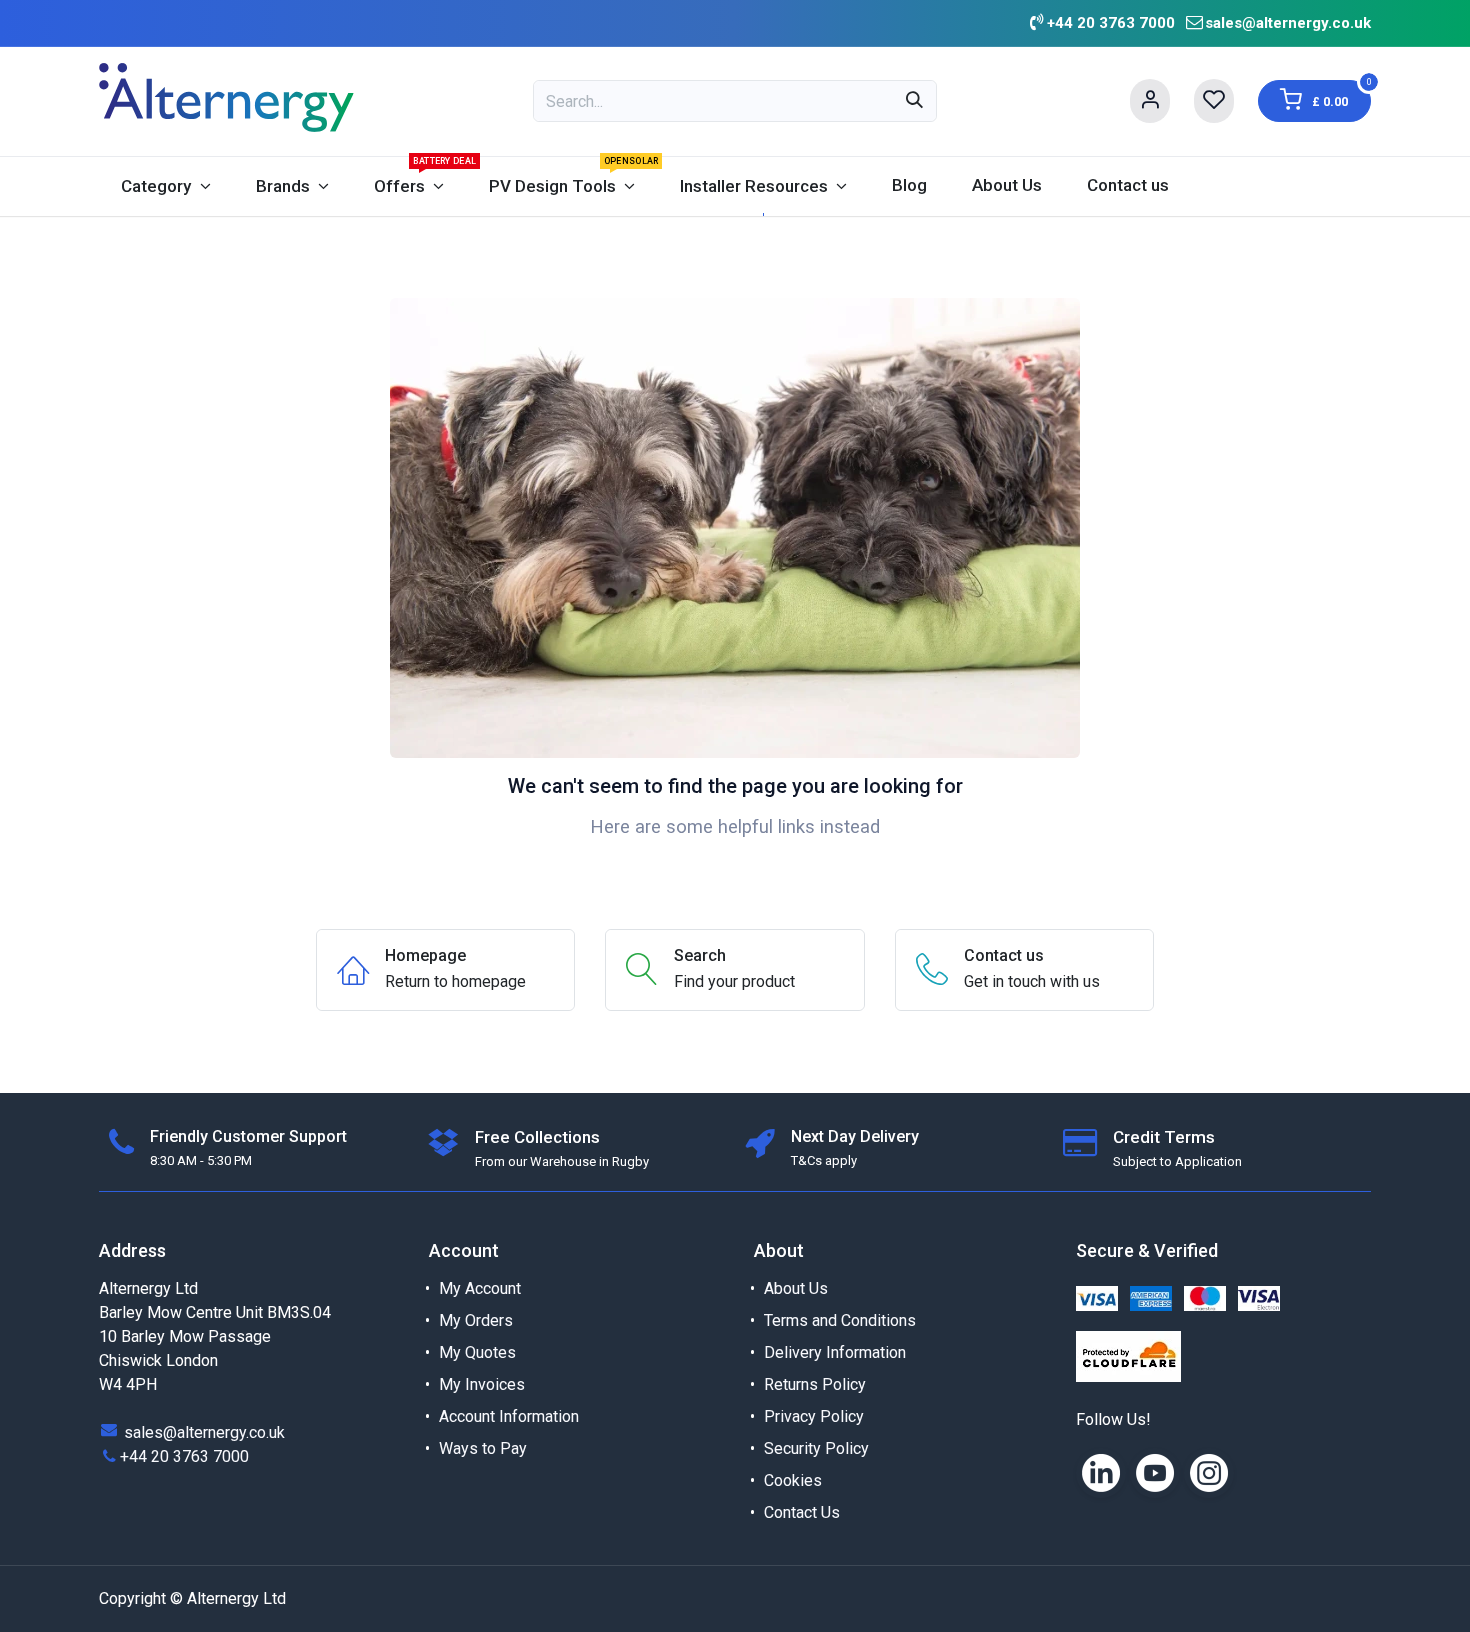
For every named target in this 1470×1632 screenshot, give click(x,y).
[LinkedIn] (1101, 1473)
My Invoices (482, 1384)
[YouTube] (1155, 1473)
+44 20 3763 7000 (184, 1456)
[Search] (914, 101)
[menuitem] (166, 186)
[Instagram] (1209, 1473)
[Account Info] (1150, 101)
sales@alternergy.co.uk (1288, 23)
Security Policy (816, 1448)
